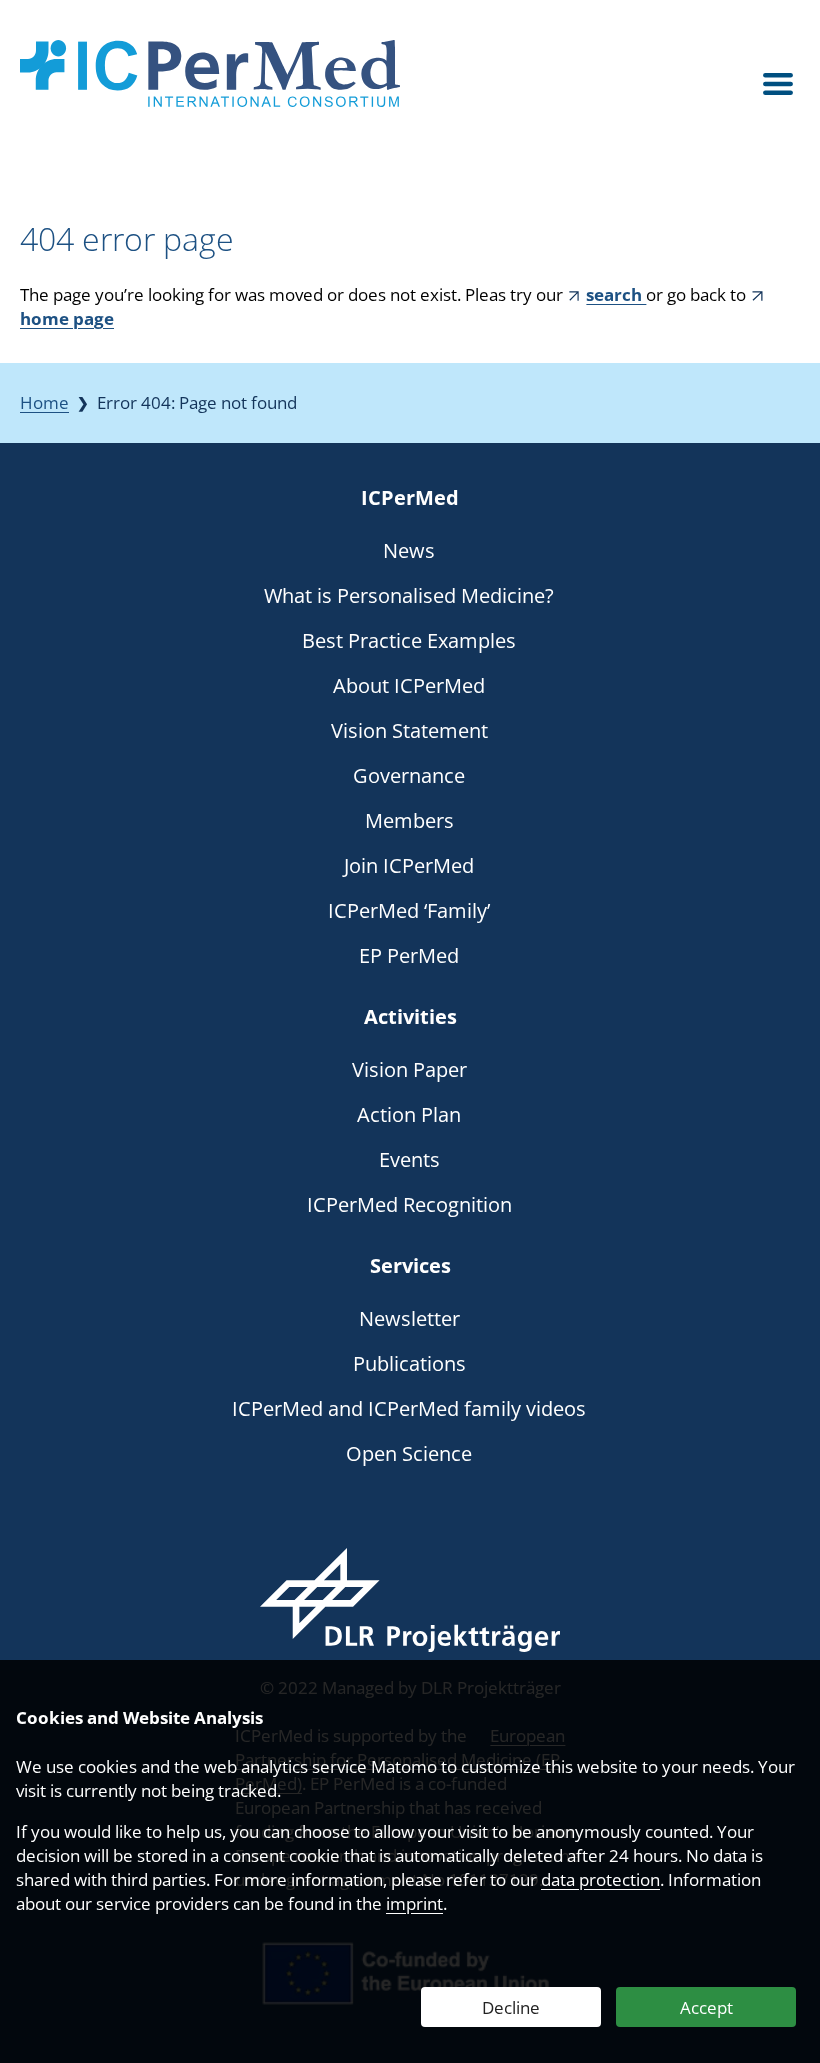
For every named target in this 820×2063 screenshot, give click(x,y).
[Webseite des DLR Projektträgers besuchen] (410, 1600)
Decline (511, 2007)
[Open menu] (777, 84)
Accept (706, 2007)
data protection (600, 1879)
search (616, 294)
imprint (414, 1903)
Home (44, 402)
